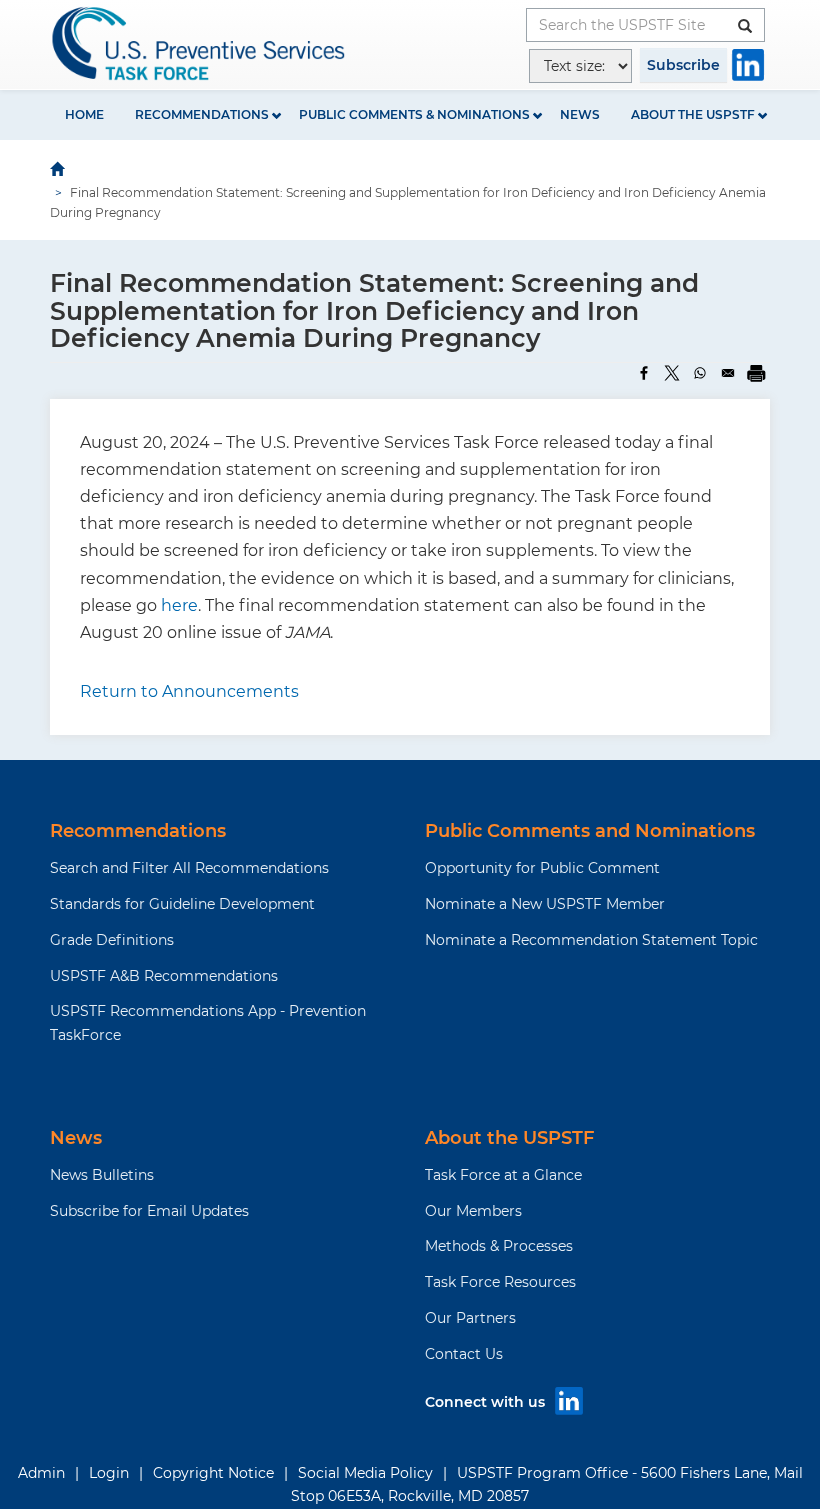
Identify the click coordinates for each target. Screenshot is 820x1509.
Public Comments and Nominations (590, 831)
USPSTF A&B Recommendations (164, 976)
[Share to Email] (728, 373)
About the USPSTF (693, 114)
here (179, 605)
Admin (41, 1473)
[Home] (200, 43)
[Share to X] (672, 373)
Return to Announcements (189, 691)
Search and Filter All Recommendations (189, 868)
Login (109, 1473)
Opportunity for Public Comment (542, 868)
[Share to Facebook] (644, 373)
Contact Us (464, 1354)
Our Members (473, 1211)
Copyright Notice (213, 1473)
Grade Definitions (112, 940)
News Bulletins (102, 1175)
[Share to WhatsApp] (700, 373)
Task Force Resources (500, 1282)
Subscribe (683, 65)
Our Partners (470, 1318)
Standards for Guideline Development (182, 904)
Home (84, 114)
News (580, 114)
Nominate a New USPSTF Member (545, 904)
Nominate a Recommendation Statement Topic (591, 940)
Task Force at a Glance (503, 1175)
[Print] (756, 373)
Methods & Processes (499, 1246)
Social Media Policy (365, 1473)
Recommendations (202, 114)
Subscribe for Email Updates (149, 1211)
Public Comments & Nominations (414, 114)
